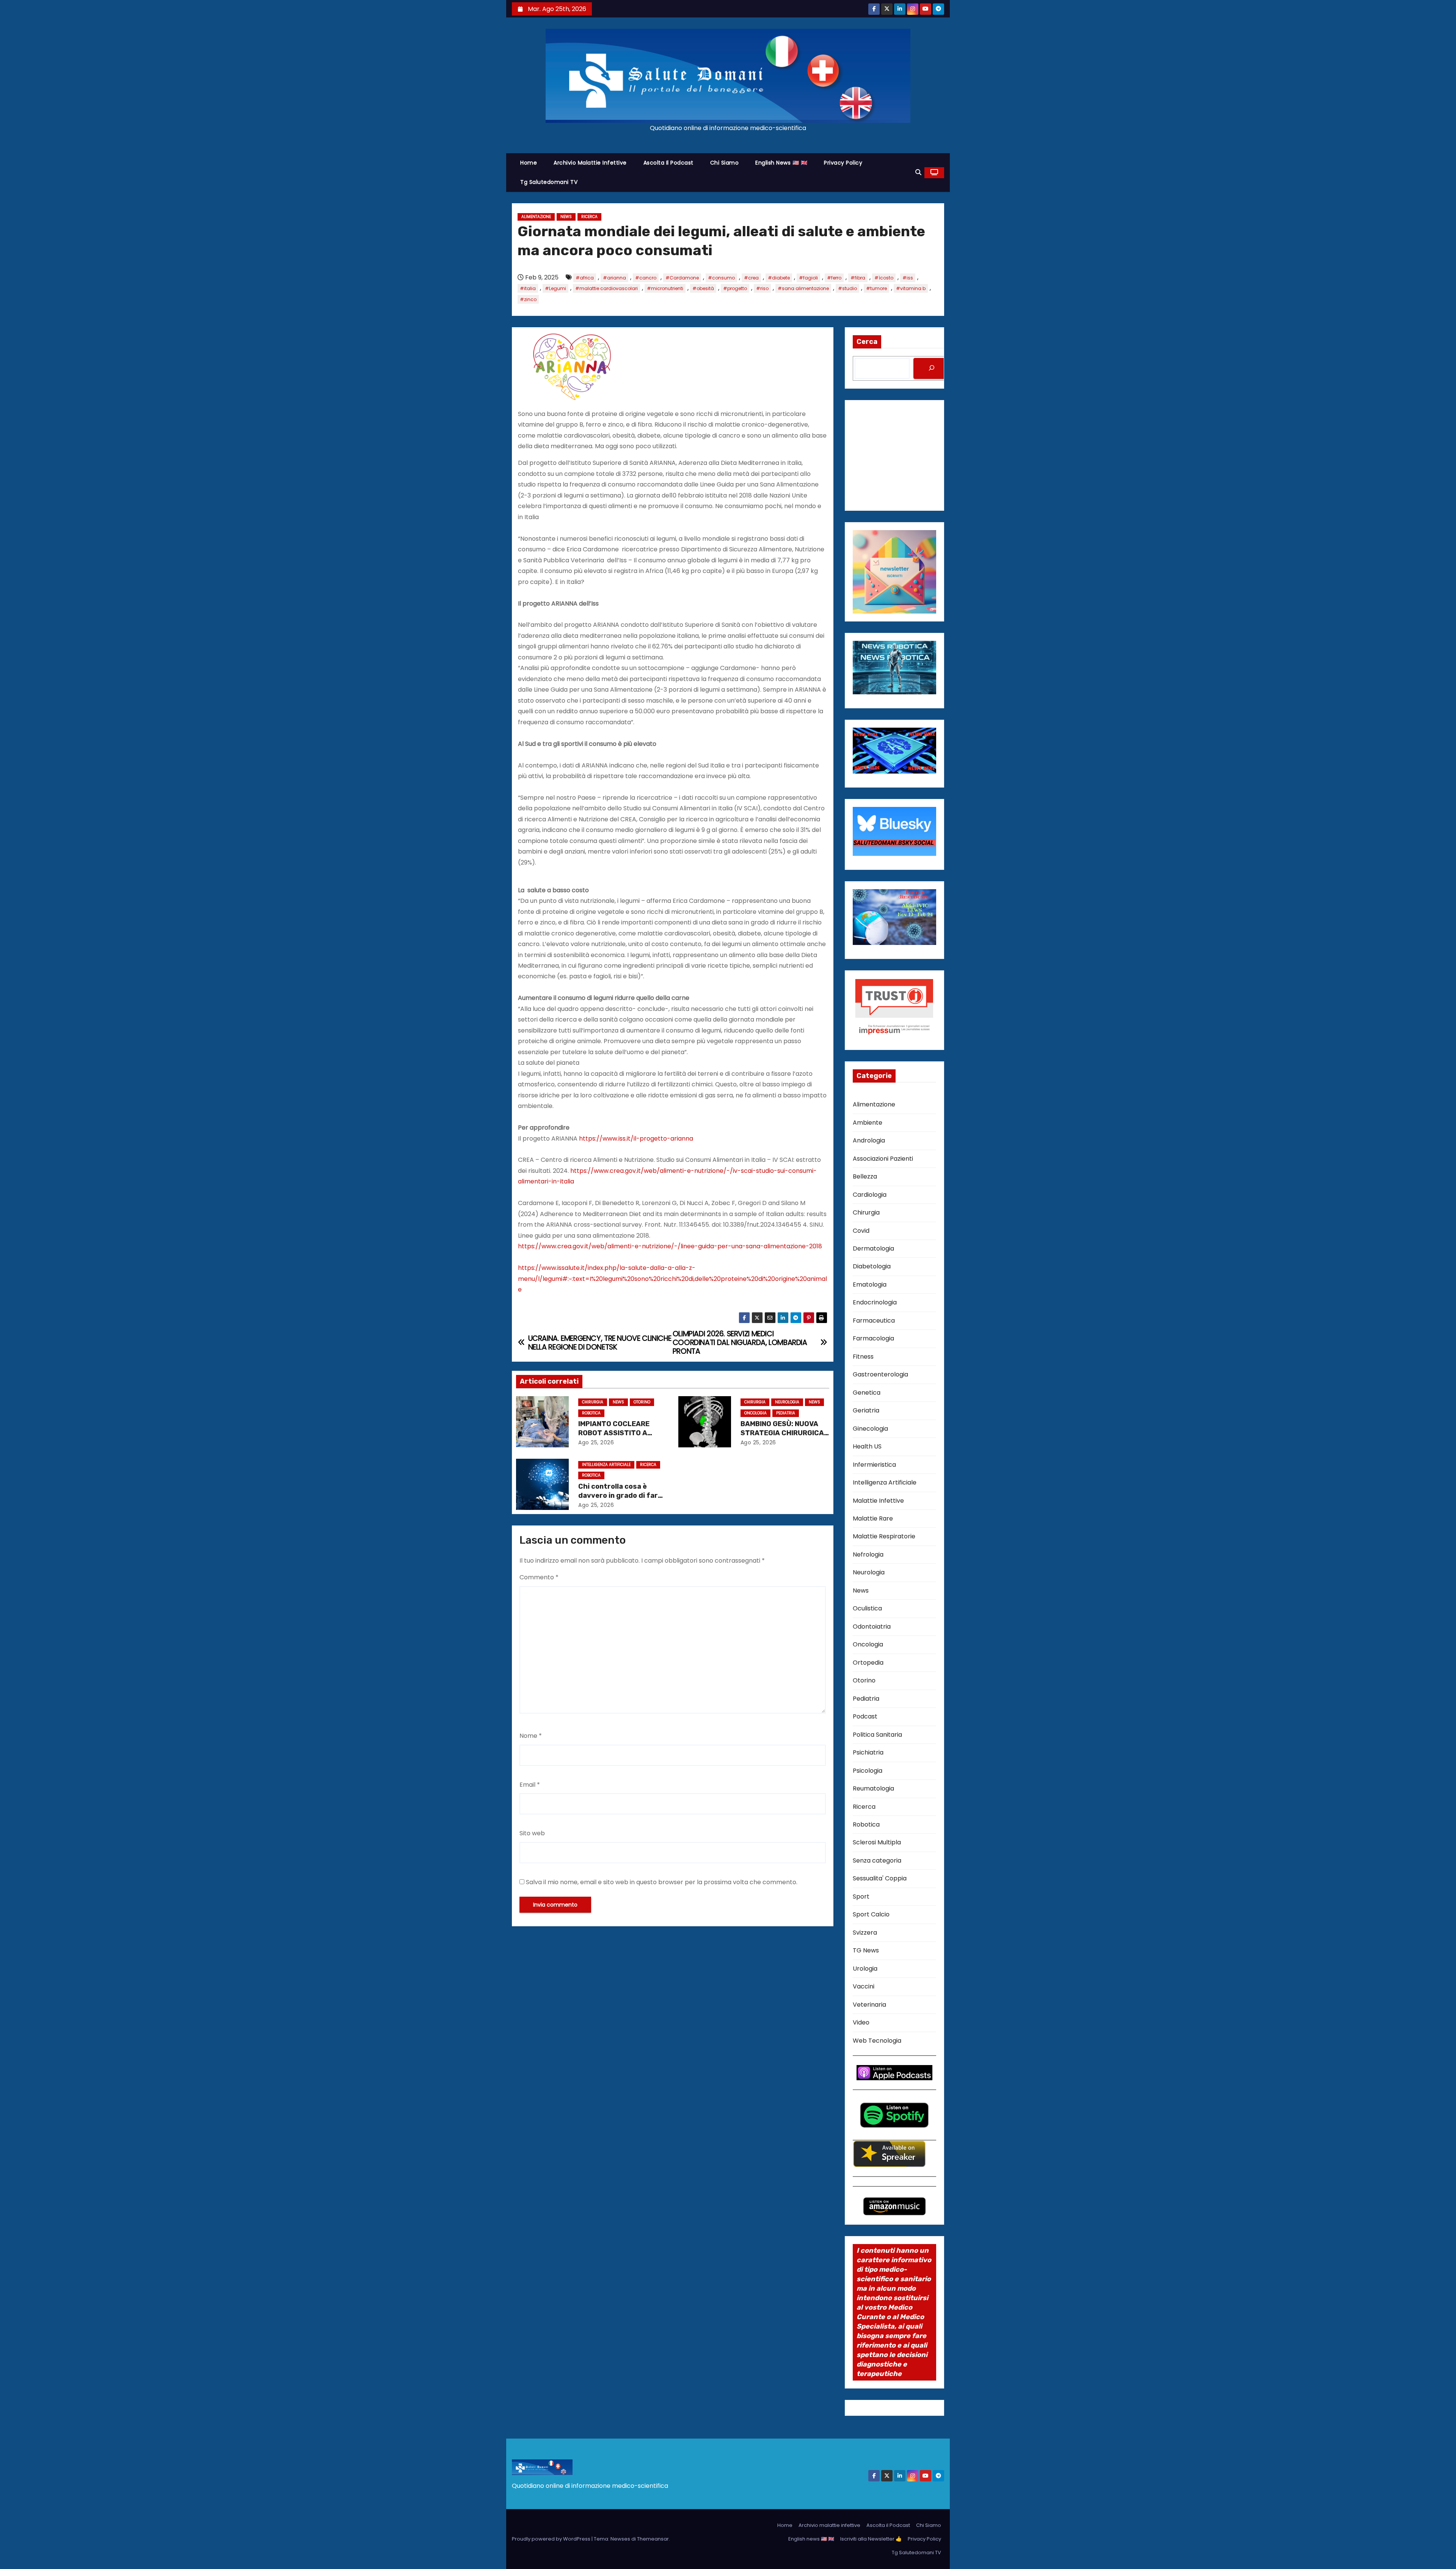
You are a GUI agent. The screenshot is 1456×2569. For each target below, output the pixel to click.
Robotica (591, 1413)
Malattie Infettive (878, 1501)
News (566, 217)
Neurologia (787, 1402)
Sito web (532, 1833)
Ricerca (589, 217)
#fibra (858, 278)
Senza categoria (877, 1860)
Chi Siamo (725, 163)
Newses (620, 2539)
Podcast (865, 1716)
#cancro (646, 278)
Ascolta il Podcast (668, 163)
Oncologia (755, 1413)
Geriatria (866, 1410)
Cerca (867, 342)
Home (529, 163)
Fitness (863, 1357)
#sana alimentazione (803, 288)
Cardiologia (870, 1195)
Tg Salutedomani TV (549, 182)
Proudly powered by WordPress (552, 2539)
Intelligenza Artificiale (606, 1465)
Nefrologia (868, 1554)
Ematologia (870, 1284)
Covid (861, 1231)
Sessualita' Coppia (880, 1878)
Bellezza (865, 1176)
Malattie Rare (873, 1518)
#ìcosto (884, 278)
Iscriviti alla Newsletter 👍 (871, 2539)
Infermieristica (874, 1465)
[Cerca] (932, 368)
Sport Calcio (871, 1914)
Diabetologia (872, 1266)
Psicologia (868, 1771)
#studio (847, 288)
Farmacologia (873, 1338)
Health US (867, 1446)
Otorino (642, 1402)
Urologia (865, 1969)
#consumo (721, 278)
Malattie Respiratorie (884, 1536)
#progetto (735, 288)
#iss (908, 278)
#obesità (703, 288)
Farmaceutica (874, 1321)
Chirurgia (593, 1402)
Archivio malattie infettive (590, 163)
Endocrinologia (875, 1302)
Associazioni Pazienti (883, 1159)
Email (530, 1785)
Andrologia (869, 1140)
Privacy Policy (843, 163)
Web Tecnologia (877, 2041)
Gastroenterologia (880, 1374)
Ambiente (868, 1123)
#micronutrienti (665, 288)
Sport (861, 1897)
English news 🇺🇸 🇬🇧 (781, 163)
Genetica (867, 1393)
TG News (866, 1950)
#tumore (876, 288)
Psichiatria (868, 1752)
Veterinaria (869, 2005)
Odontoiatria (872, 1627)
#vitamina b (911, 288)
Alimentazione (536, 217)
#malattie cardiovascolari (606, 288)
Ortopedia (868, 1663)
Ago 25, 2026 (596, 1442)
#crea (751, 278)
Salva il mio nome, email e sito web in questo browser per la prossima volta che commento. (662, 1882)
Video (861, 2022)
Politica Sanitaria (877, 1735)
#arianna (614, 278)
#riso (762, 288)
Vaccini (864, 1986)
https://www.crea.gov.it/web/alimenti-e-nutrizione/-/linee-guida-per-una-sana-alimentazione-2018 (670, 1246)
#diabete (779, 278)
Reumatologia (873, 1788)
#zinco (528, 299)
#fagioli (808, 278)
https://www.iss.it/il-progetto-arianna (636, 1139)
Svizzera (865, 1933)
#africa (585, 278)
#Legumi (555, 288)
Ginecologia (870, 1429)
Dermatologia (873, 1248)
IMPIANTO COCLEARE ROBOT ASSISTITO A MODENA (614, 1433)
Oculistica (867, 1608)
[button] (918, 172)
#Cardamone (682, 278)
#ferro (834, 278)
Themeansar (653, 2539)
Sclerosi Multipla (877, 1842)
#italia (528, 288)
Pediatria (786, 1413)
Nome (531, 1736)
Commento (539, 1577)
